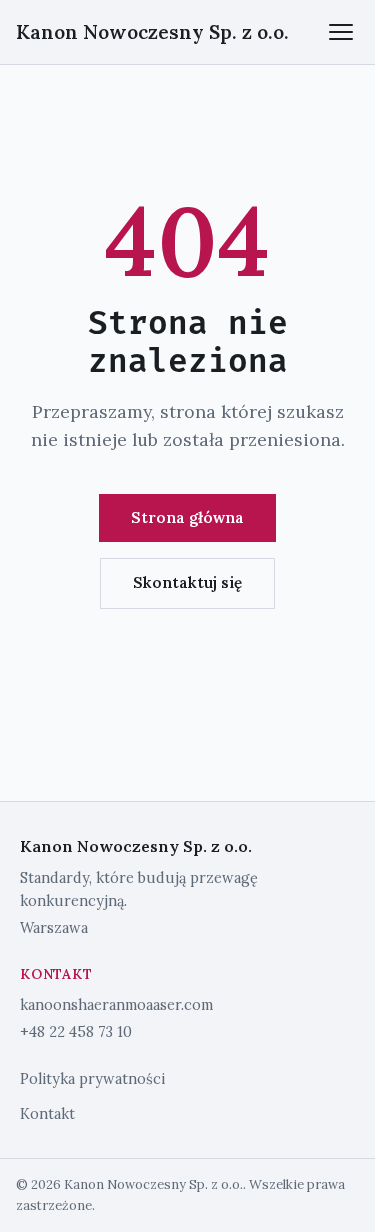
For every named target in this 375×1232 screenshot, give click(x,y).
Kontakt (47, 1114)
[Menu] (341, 32)
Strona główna (187, 517)
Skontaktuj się (187, 582)
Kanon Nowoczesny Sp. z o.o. (152, 32)
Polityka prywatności (92, 1079)
